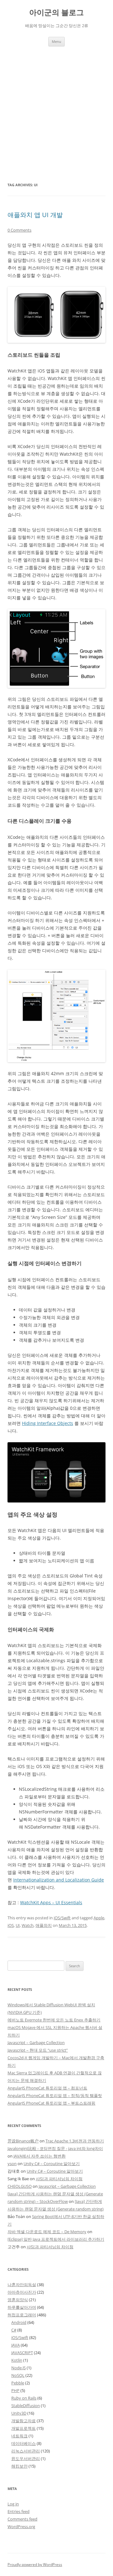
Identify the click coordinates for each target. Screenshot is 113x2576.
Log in (13, 2504)
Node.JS (19, 2368)
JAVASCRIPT (22, 2353)
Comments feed (22, 2519)
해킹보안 (19, 2466)
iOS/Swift (62, 1918)
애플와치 (44, 1925)
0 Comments (19, 230)
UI (18, 1925)
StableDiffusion (26, 2406)
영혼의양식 (18, 2300)
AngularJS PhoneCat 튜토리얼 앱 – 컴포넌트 (47, 2088)
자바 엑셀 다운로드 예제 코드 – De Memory (47, 2232)
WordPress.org (21, 2527)
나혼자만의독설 (22, 2285)
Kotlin (17, 2360)
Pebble (18, 2383)
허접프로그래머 (22, 2315)
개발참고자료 (24, 2421)
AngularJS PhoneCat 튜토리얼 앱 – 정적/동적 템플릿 (55, 2095)
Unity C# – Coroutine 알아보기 (52, 2164)
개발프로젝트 (24, 2428)
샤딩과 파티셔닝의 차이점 (59, 2179)
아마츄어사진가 (22, 2292)
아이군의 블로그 (56, 12)
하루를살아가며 (22, 2307)
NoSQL (18, 2375)
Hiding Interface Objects (48, 1423)
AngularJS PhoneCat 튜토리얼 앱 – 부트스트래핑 (51, 2103)
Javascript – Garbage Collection (36, 2043)
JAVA (16, 2345)
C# (14, 2330)
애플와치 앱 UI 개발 (35, 215)
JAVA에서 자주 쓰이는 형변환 (40, 2156)
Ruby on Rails (24, 2398)
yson (12, 2164)
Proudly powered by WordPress (35, 2564)
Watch (28, 1925)
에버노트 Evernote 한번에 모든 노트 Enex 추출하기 (54, 2020)
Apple (99, 1918)
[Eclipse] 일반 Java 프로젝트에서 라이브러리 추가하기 (56, 2239)
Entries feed (19, 2511)
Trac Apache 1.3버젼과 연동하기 (75, 2141)
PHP (15, 2390)
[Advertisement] (56, 114)
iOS (11, 1925)
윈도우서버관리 (26, 2458)
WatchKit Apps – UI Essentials (51, 1902)
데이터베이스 (24, 2443)
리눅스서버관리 (26, 2451)
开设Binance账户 (23, 2141)
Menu (56, 41)
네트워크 (19, 2436)
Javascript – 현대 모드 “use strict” (38, 2050)
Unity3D (19, 2413)
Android (19, 2322)
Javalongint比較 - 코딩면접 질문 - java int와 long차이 (55, 2148)
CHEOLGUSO (20, 2186)
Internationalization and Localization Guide (59, 1880)
